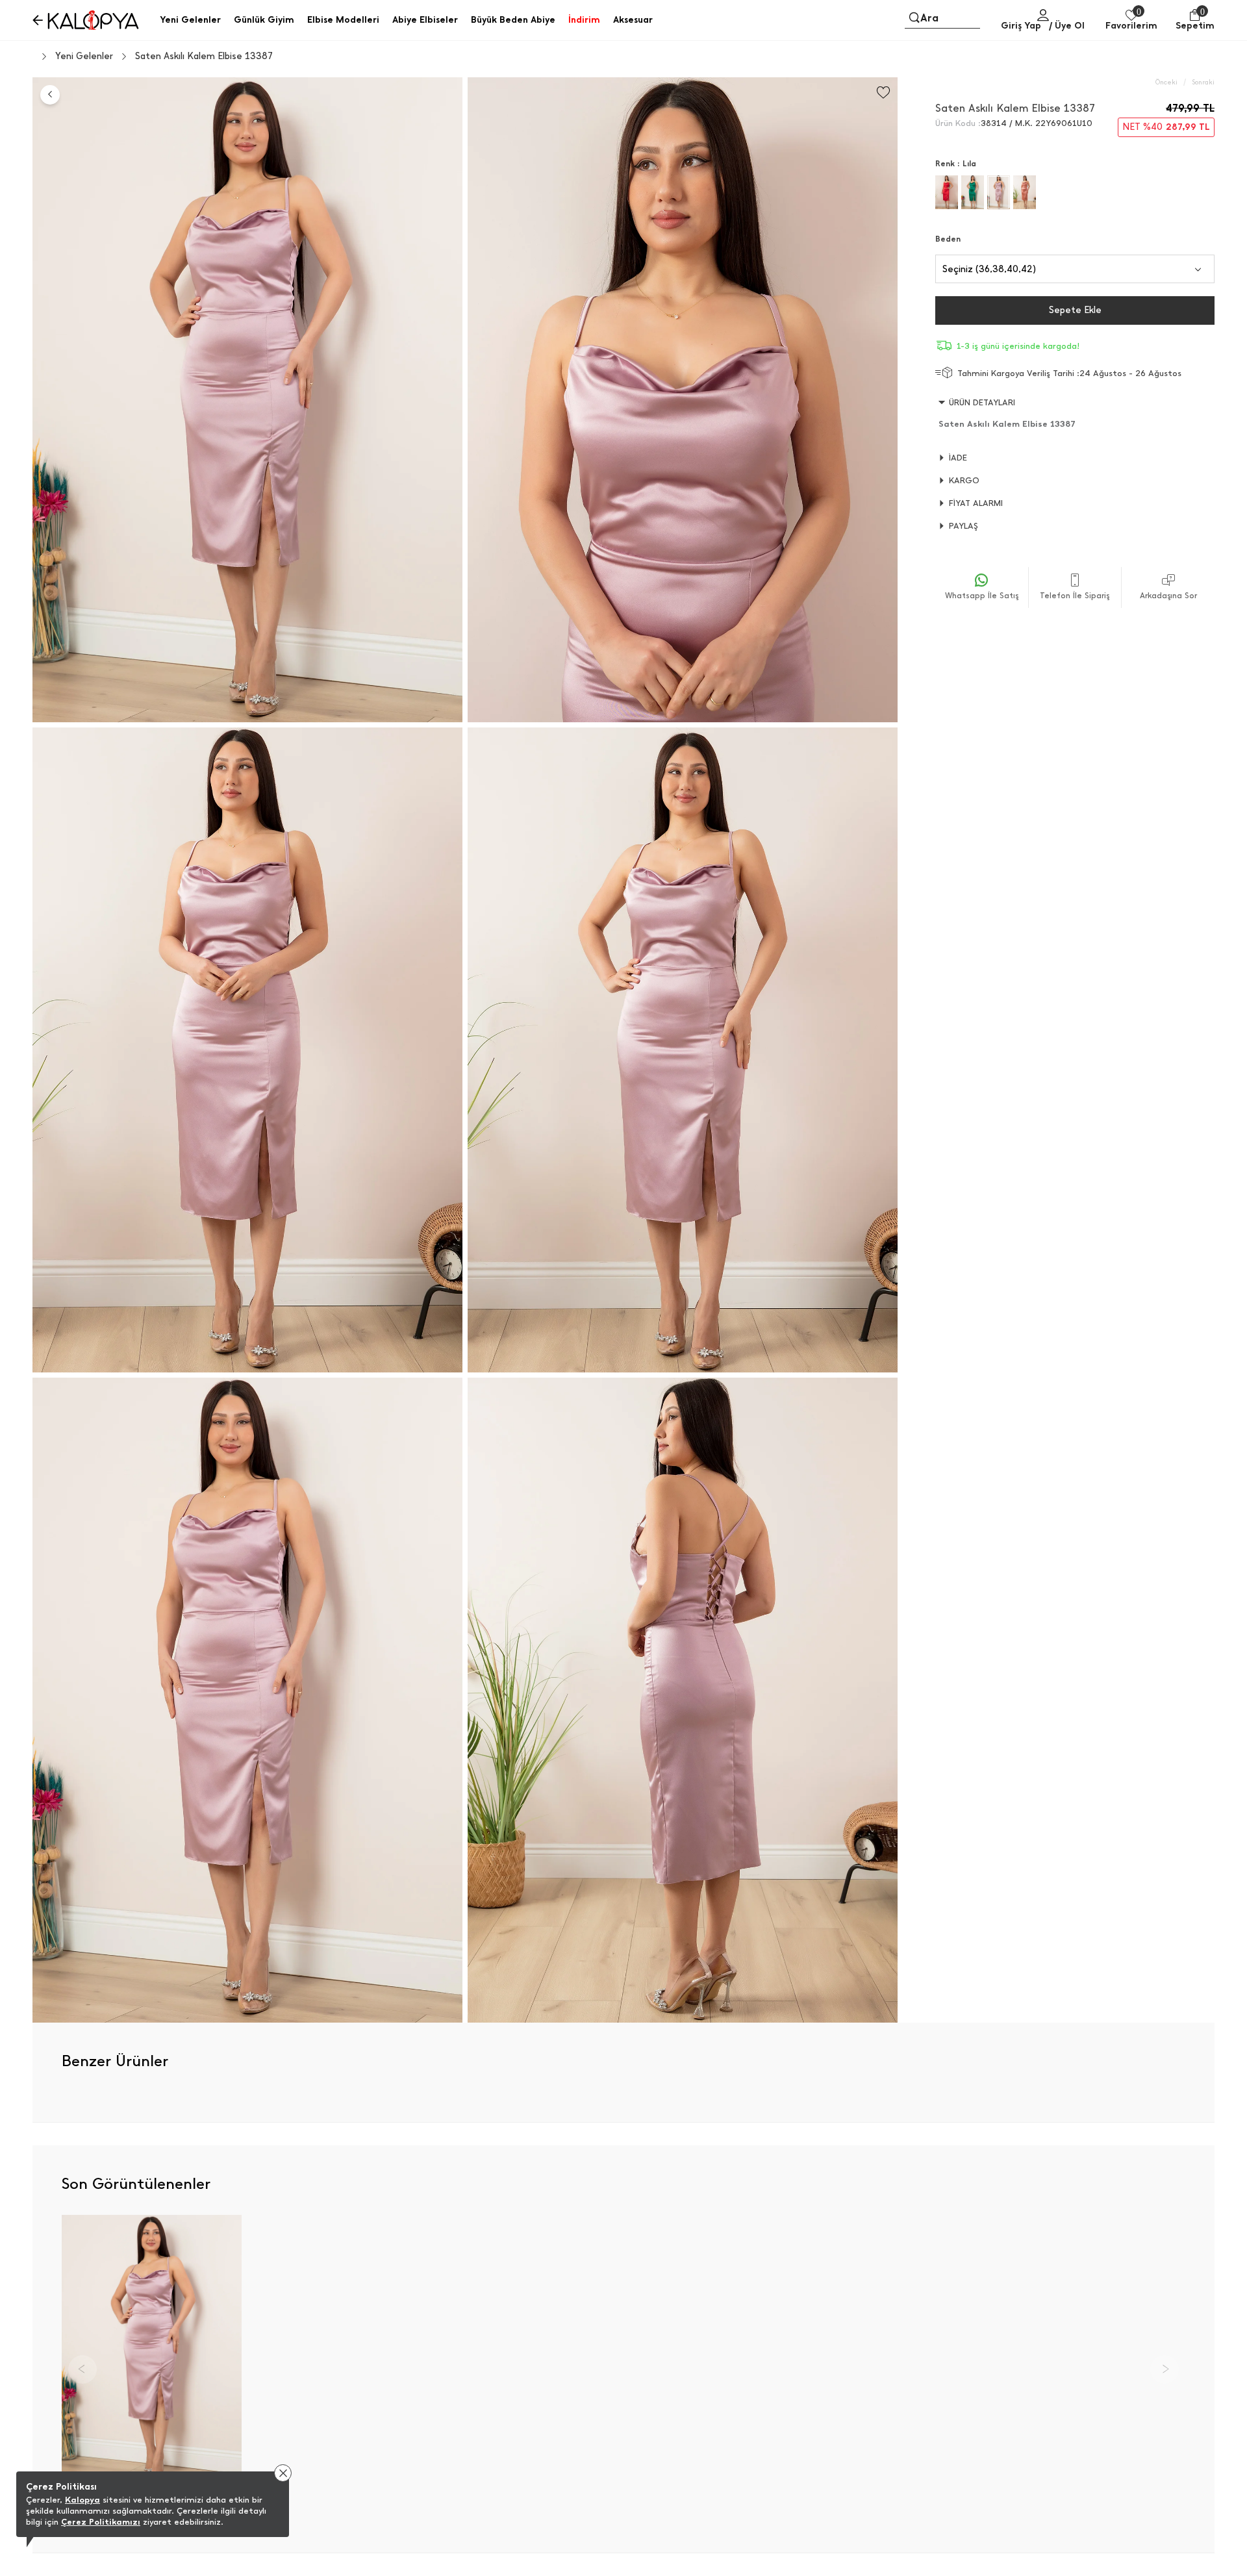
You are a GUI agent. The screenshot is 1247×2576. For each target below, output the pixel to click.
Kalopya (82, 2500)
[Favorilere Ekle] (883, 93)
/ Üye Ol (1067, 26)
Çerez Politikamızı (101, 2522)
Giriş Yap (1021, 26)
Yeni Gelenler (84, 57)
